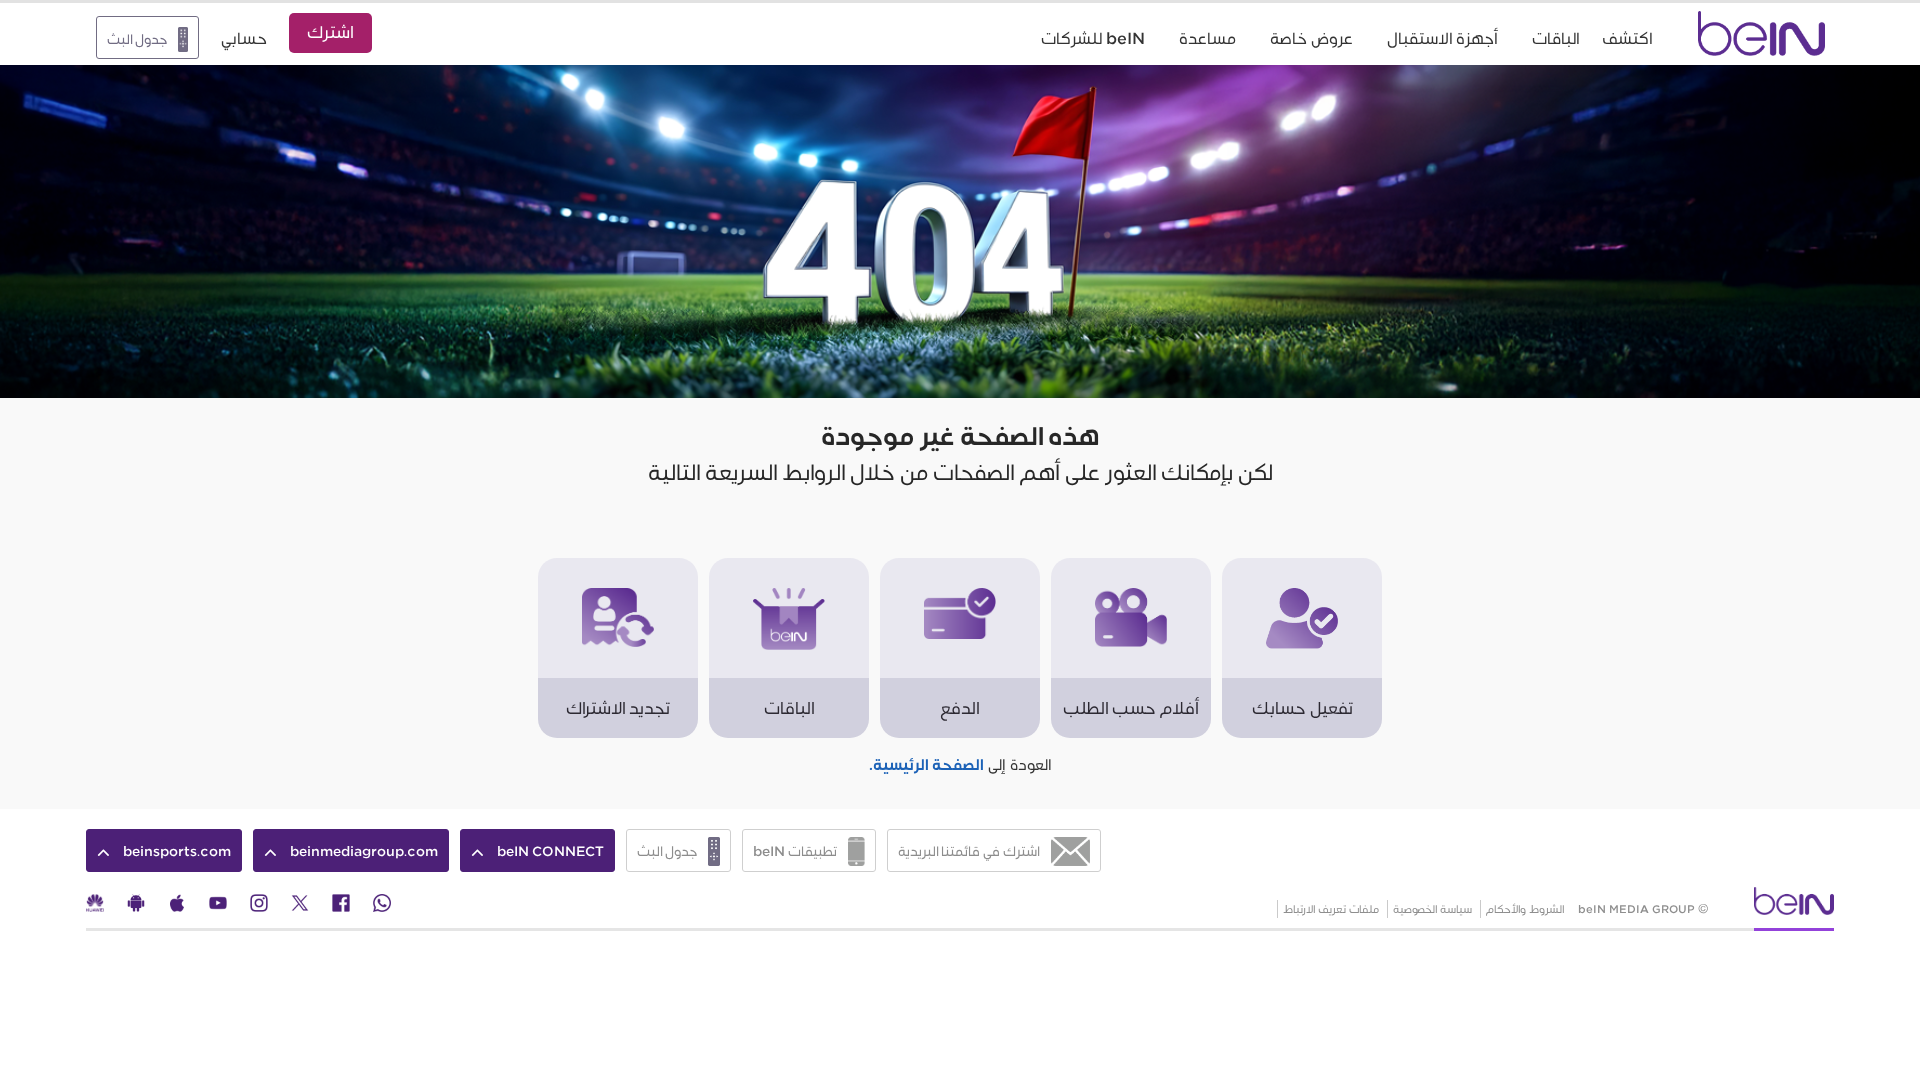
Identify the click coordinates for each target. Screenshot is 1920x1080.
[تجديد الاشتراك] (618, 567)
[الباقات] (789, 567)
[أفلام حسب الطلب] (1131, 567)
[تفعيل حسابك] (1302, 567)
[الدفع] (960, 567)
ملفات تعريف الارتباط (1331, 909)
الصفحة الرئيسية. (926, 765)
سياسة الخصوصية (1432, 909)
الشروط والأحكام (1525, 909)
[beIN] (1794, 907)
